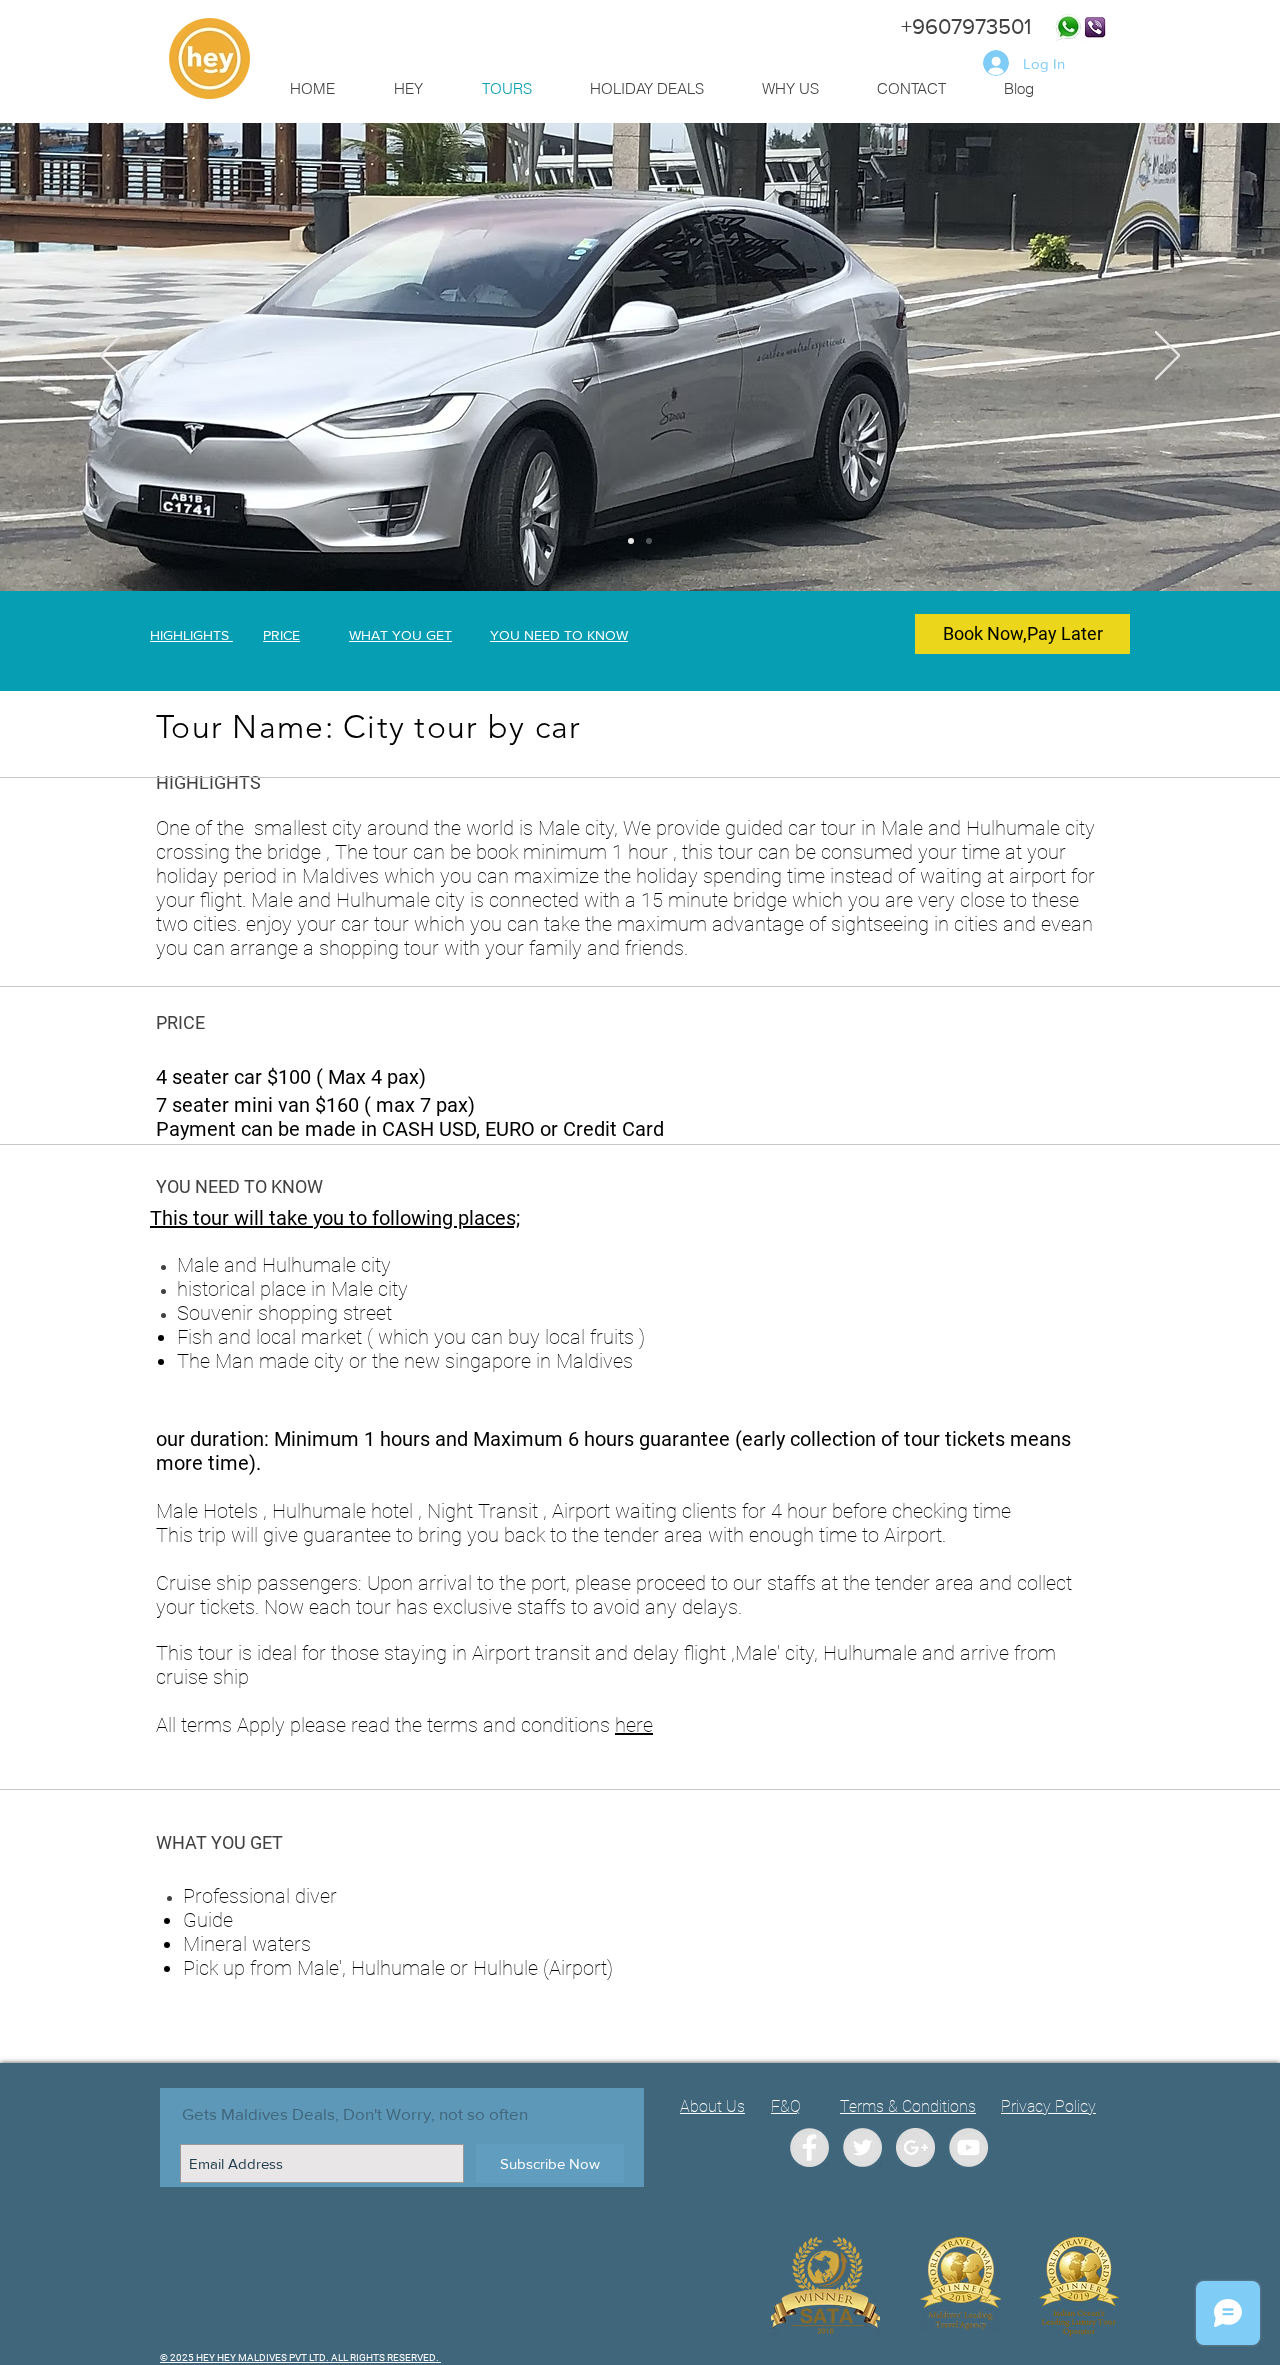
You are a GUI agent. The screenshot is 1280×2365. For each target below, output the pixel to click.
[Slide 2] (649, 541)
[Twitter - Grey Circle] (862, 2147)
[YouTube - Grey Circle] (968, 2147)
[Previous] (112, 357)
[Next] (1167, 357)
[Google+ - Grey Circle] (915, 2147)
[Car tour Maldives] (631, 541)
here (634, 1725)
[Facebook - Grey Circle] (809, 2147)
